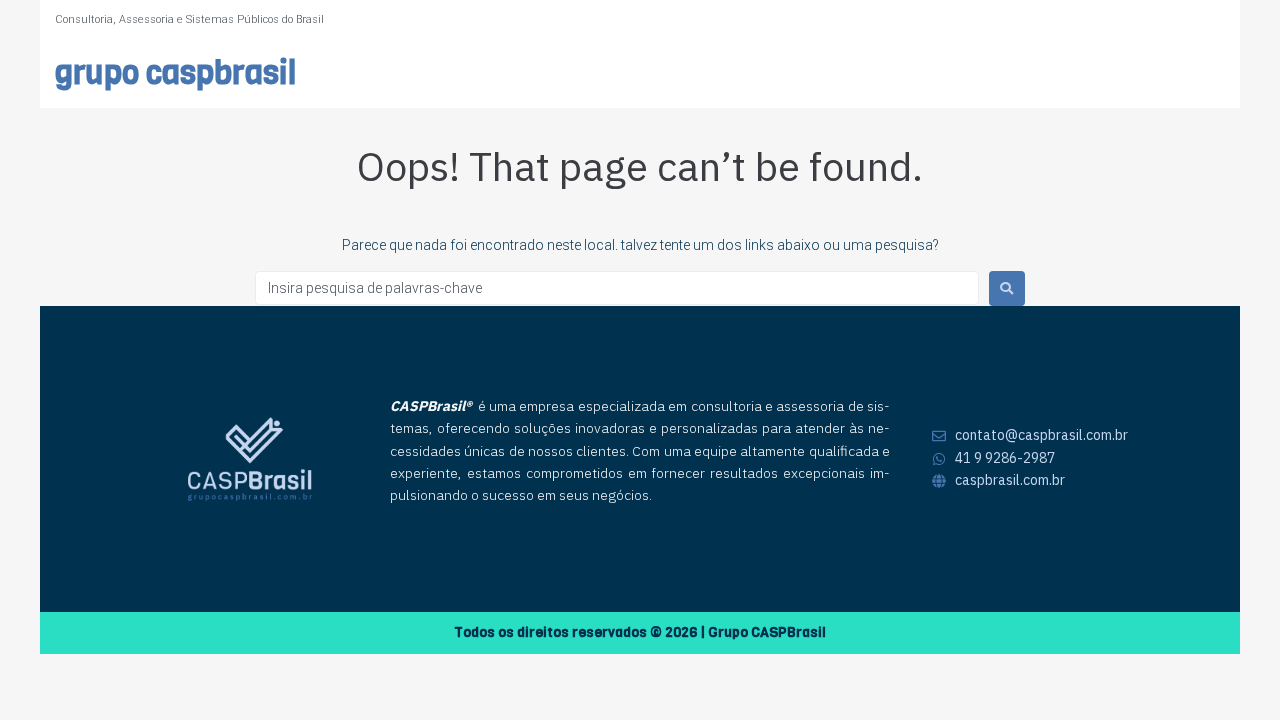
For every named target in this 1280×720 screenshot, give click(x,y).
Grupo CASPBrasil (175, 73)
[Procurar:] (617, 288)
